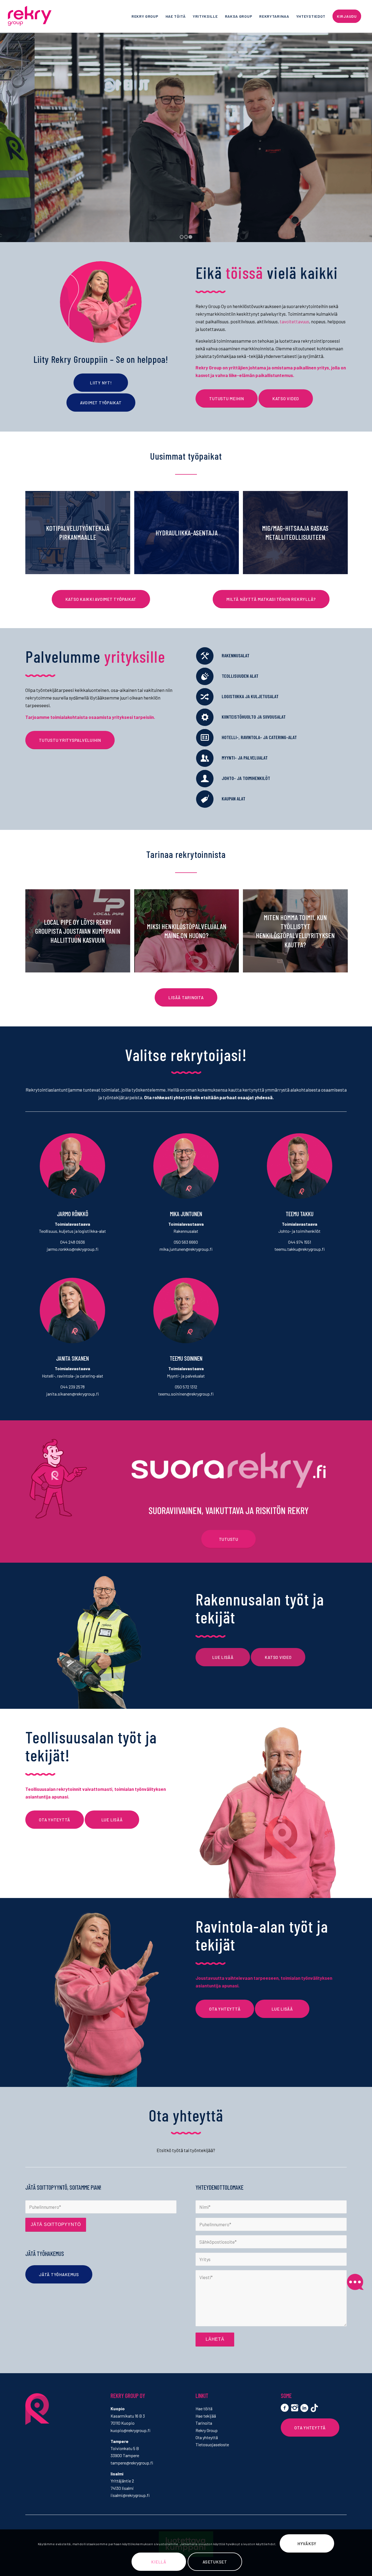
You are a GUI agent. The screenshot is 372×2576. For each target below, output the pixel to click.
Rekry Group (207, 2430)
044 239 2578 (73, 1387)
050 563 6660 (186, 1242)
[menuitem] (145, 16)
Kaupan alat (234, 799)
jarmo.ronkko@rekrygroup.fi (73, 1249)
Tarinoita (204, 2423)
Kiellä (159, 2562)
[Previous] (5, 132)
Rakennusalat (236, 655)
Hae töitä (204, 2408)
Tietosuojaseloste (212, 2444)
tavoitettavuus (294, 321)
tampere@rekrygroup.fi (132, 2463)
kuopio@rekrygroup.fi (130, 2430)
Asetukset (215, 2562)
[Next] (367, 132)
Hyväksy (307, 2544)
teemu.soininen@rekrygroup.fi (186, 1394)
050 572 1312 (186, 1387)
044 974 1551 (300, 1242)
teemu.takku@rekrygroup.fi (300, 1249)
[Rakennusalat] (205, 656)
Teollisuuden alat (240, 676)
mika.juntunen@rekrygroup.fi (186, 1249)
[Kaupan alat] (205, 799)
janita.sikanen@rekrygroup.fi (73, 1394)
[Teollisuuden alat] (205, 676)
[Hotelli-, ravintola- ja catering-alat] (205, 738)
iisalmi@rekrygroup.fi (130, 2495)
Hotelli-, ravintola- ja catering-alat (259, 737)
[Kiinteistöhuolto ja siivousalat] (205, 717)
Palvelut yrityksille (186, 156)
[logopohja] (43, 16)
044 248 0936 (73, 1242)
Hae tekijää (206, 2416)
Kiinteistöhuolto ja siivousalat (254, 717)
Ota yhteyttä (207, 2437)
